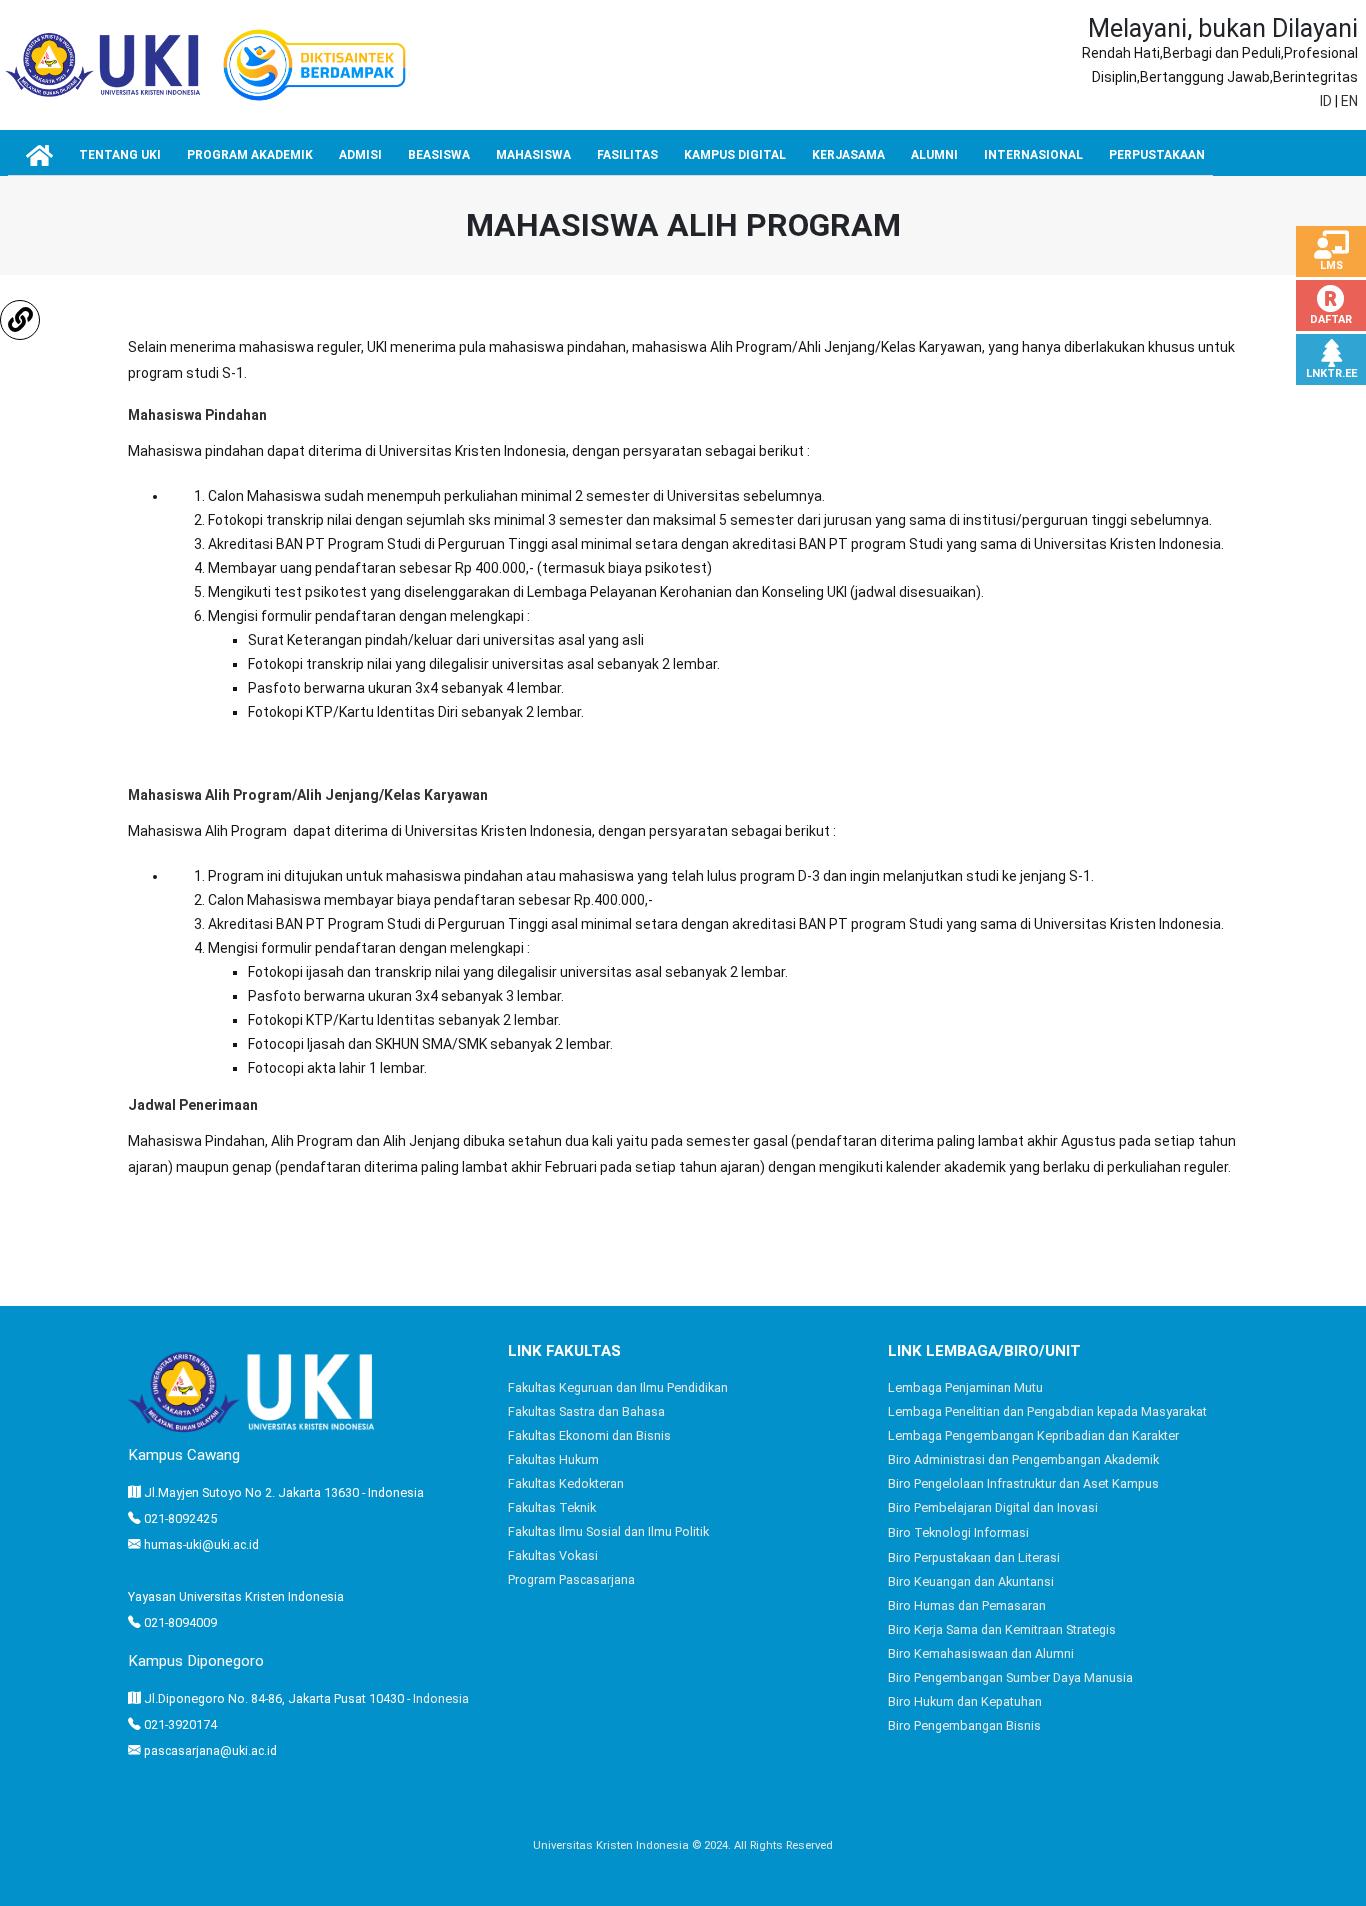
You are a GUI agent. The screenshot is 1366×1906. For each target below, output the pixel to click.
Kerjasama (848, 155)
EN (1349, 101)
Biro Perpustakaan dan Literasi (974, 1557)
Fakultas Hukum (553, 1459)
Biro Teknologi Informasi (958, 1532)
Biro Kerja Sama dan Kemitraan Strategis (1002, 1629)
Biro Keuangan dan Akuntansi (971, 1581)
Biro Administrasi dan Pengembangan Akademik (1023, 1459)
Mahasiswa (533, 155)
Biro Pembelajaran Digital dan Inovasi (993, 1507)
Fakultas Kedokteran (566, 1483)
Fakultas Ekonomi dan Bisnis (589, 1435)
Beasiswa (439, 155)
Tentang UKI (120, 155)
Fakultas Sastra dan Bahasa (586, 1411)
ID (1326, 101)
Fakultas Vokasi (553, 1555)
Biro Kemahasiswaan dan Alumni (981, 1653)
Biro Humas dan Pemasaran (967, 1605)
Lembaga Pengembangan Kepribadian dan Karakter (1033, 1435)
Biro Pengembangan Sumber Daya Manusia (1010, 1677)
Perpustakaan (1157, 155)
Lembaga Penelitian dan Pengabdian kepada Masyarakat (1047, 1411)
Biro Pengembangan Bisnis (964, 1725)
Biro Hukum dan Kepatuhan (965, 1701)
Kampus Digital (735, 155)
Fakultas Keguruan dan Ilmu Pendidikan (618, 1387)
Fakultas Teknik (552, 1507)
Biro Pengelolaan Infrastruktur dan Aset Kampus (1023, 1483)
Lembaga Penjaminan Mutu (965, 1387)
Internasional (1033, 155)
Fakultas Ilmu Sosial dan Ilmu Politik (608, 1531)
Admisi (360, 155)
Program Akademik (250, 155)
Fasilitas (627, 155)
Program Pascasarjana (571, 1579)
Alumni (934, 155)
